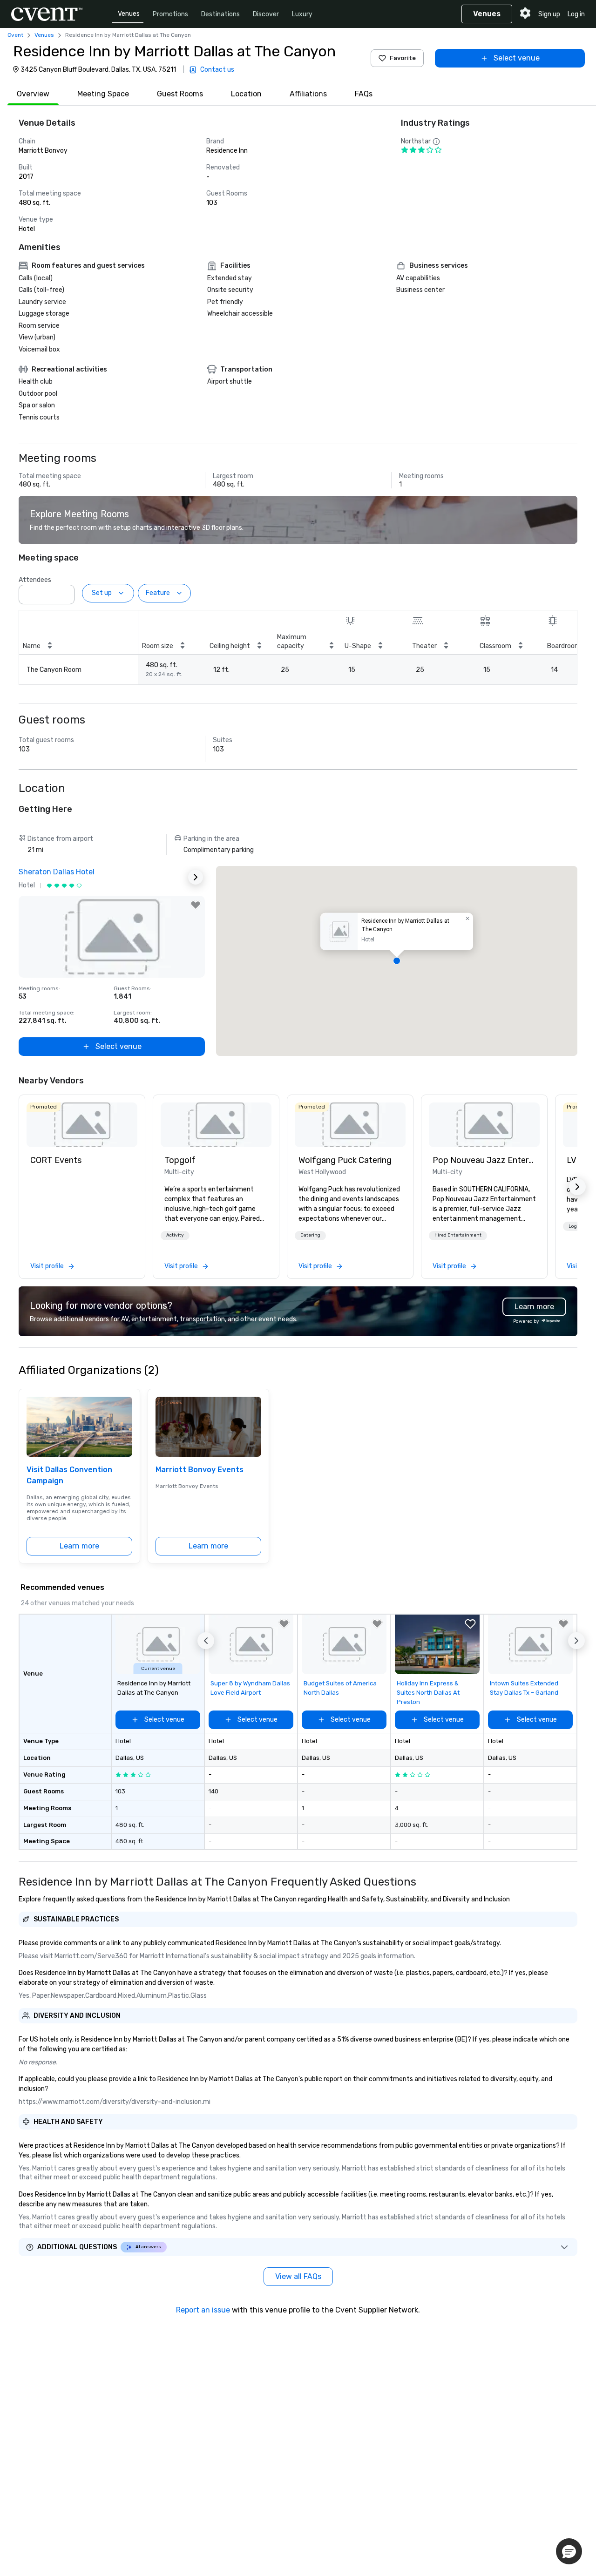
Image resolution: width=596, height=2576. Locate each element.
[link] (82, 1125)
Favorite (403, 58)
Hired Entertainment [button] (458, 1235)
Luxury (302, 14)
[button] (65, 592)
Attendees (35, 580)
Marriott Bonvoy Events (200, 1470)
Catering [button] (310, 1235)
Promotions (170, 14)
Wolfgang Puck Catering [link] (345, 1160)
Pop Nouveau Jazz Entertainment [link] (484, 1160)
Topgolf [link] (180, 1160)
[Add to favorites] (196, 905)
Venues (129, 14)
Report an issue (203, 2310)
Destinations (220, 14)
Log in (576, 14)
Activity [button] (175, 1235)
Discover (266, 14)
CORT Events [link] (56, 1160)
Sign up (549, 14)
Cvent (15, 35)
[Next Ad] (196, 877)
